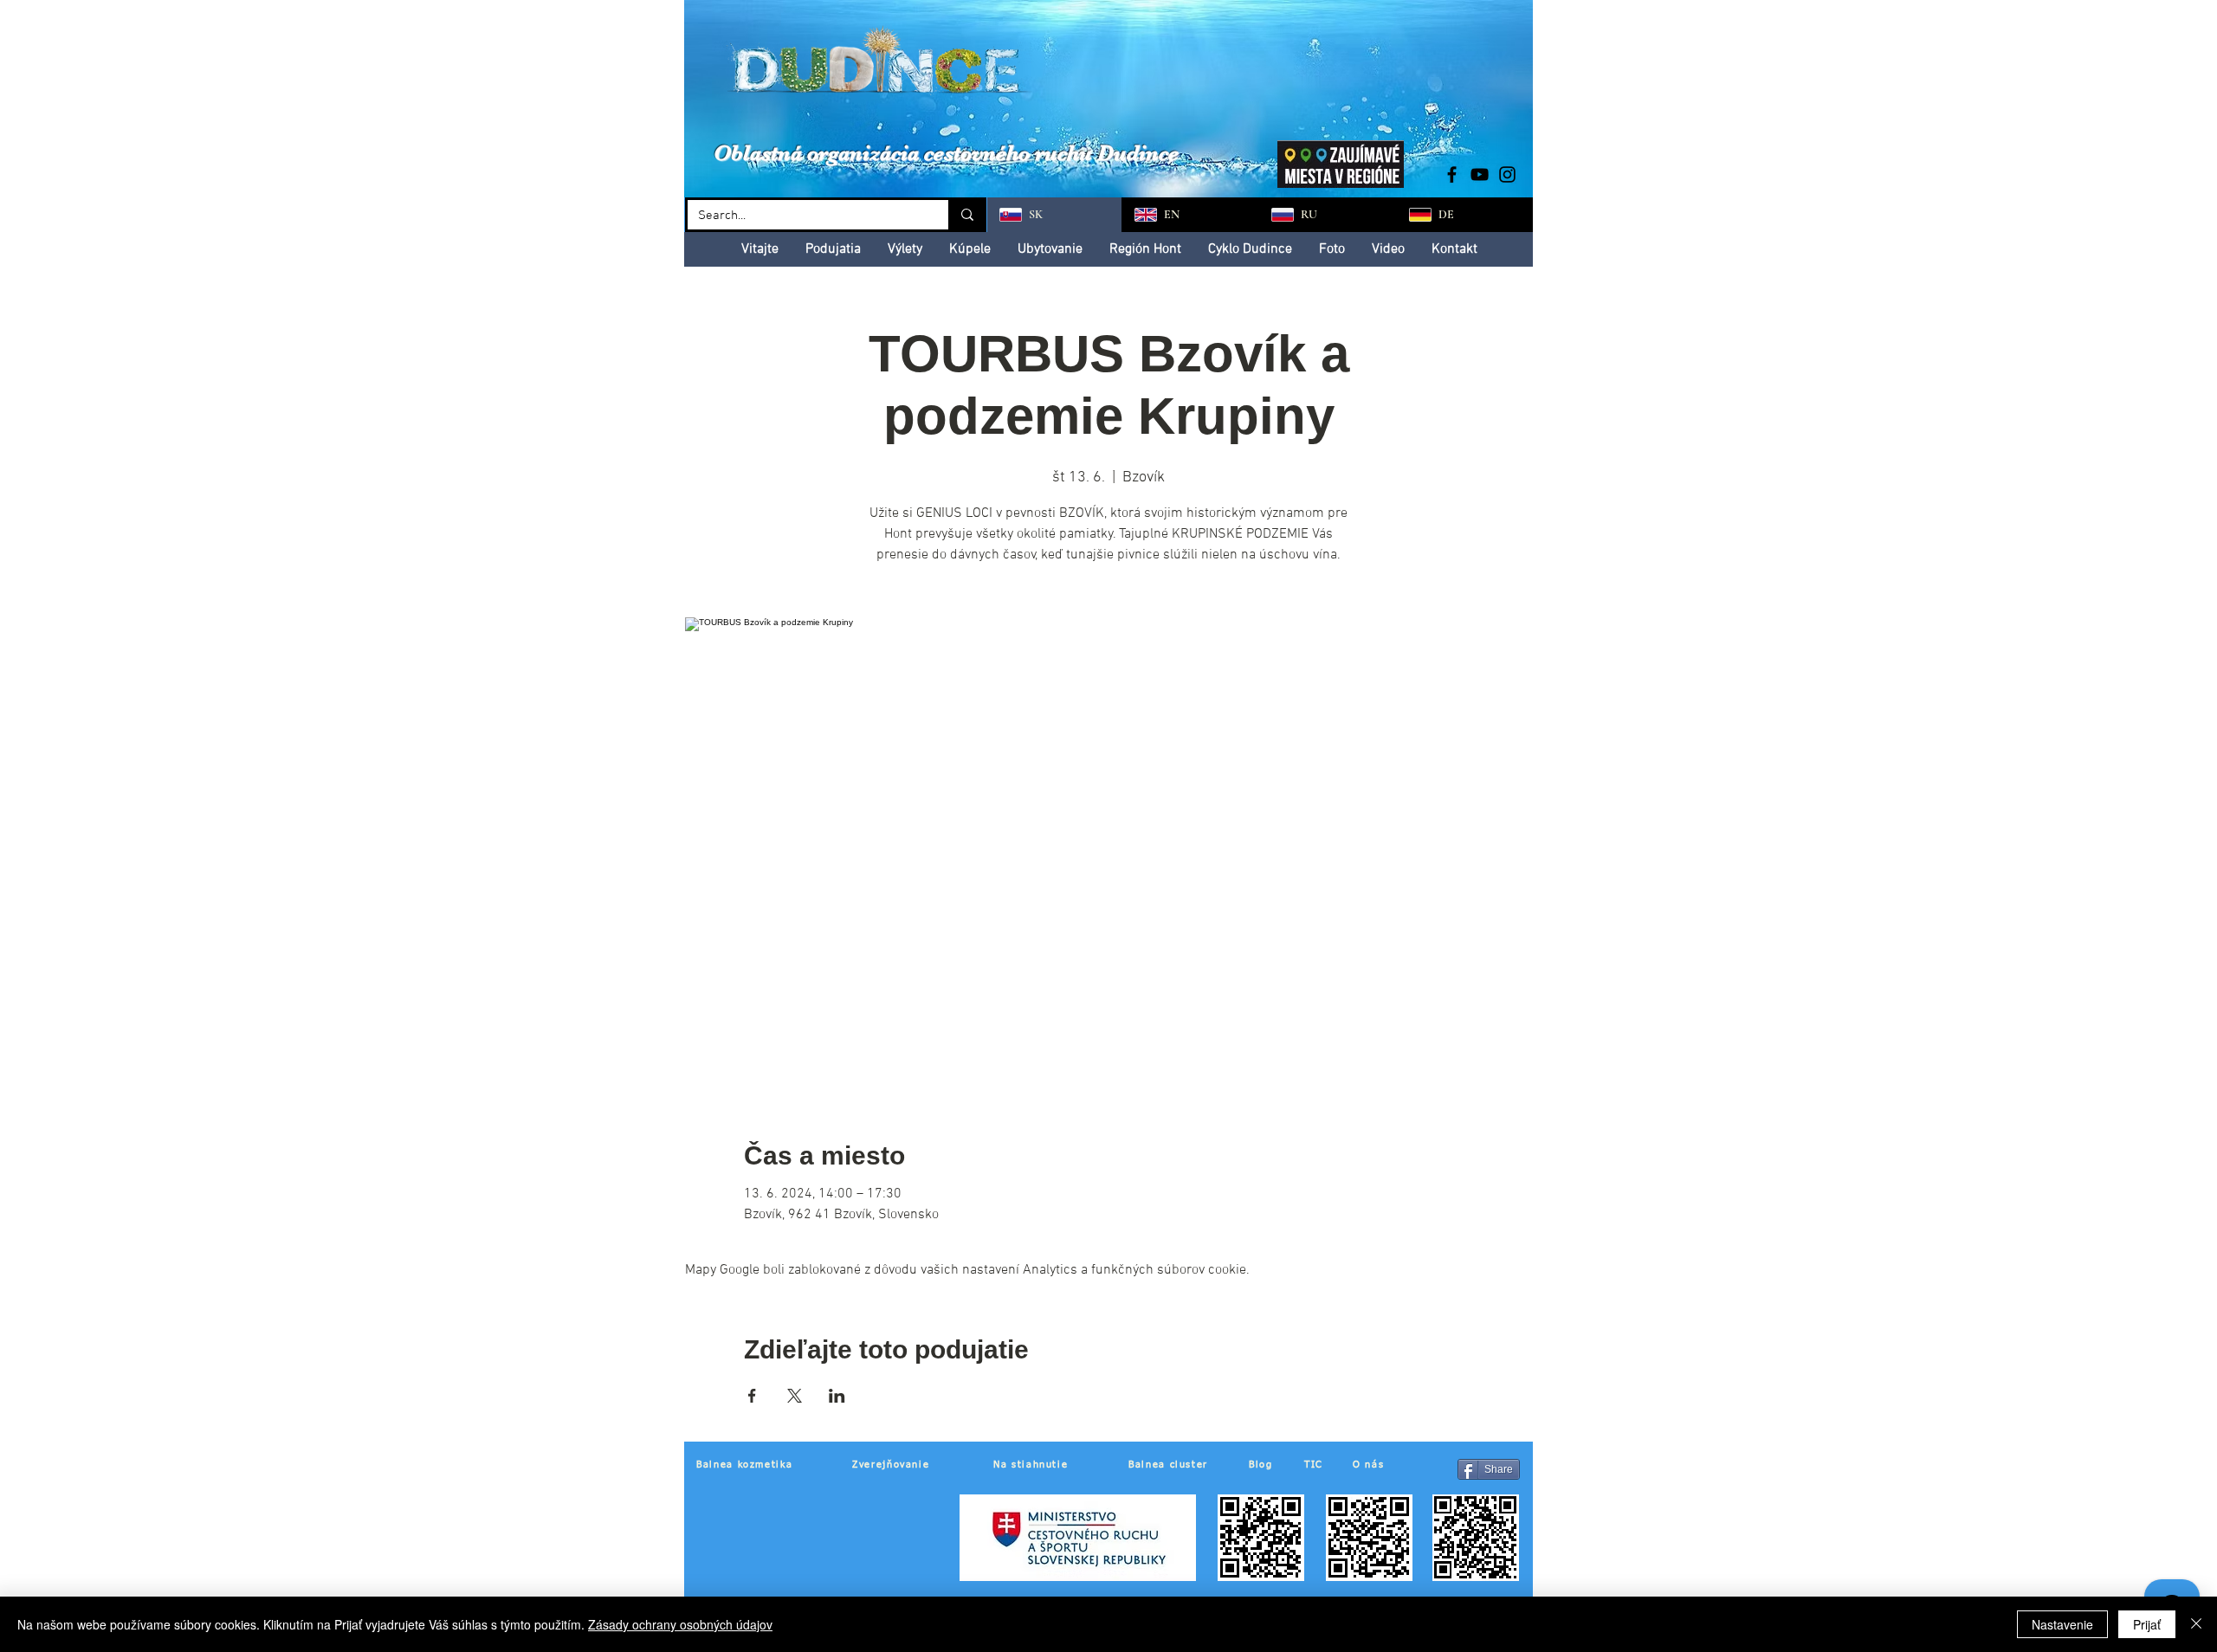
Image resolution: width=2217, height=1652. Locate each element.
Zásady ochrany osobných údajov (680, 1624)
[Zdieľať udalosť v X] (795, 1396)
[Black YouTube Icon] (1480, 174)
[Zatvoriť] (2196, 1624)
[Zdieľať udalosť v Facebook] (752, 1396)
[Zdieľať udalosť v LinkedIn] (837, 1396)
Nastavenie (2062, 1624)
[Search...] (966, 215)
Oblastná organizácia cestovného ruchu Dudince (946, 153)
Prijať (2147, 1624)
